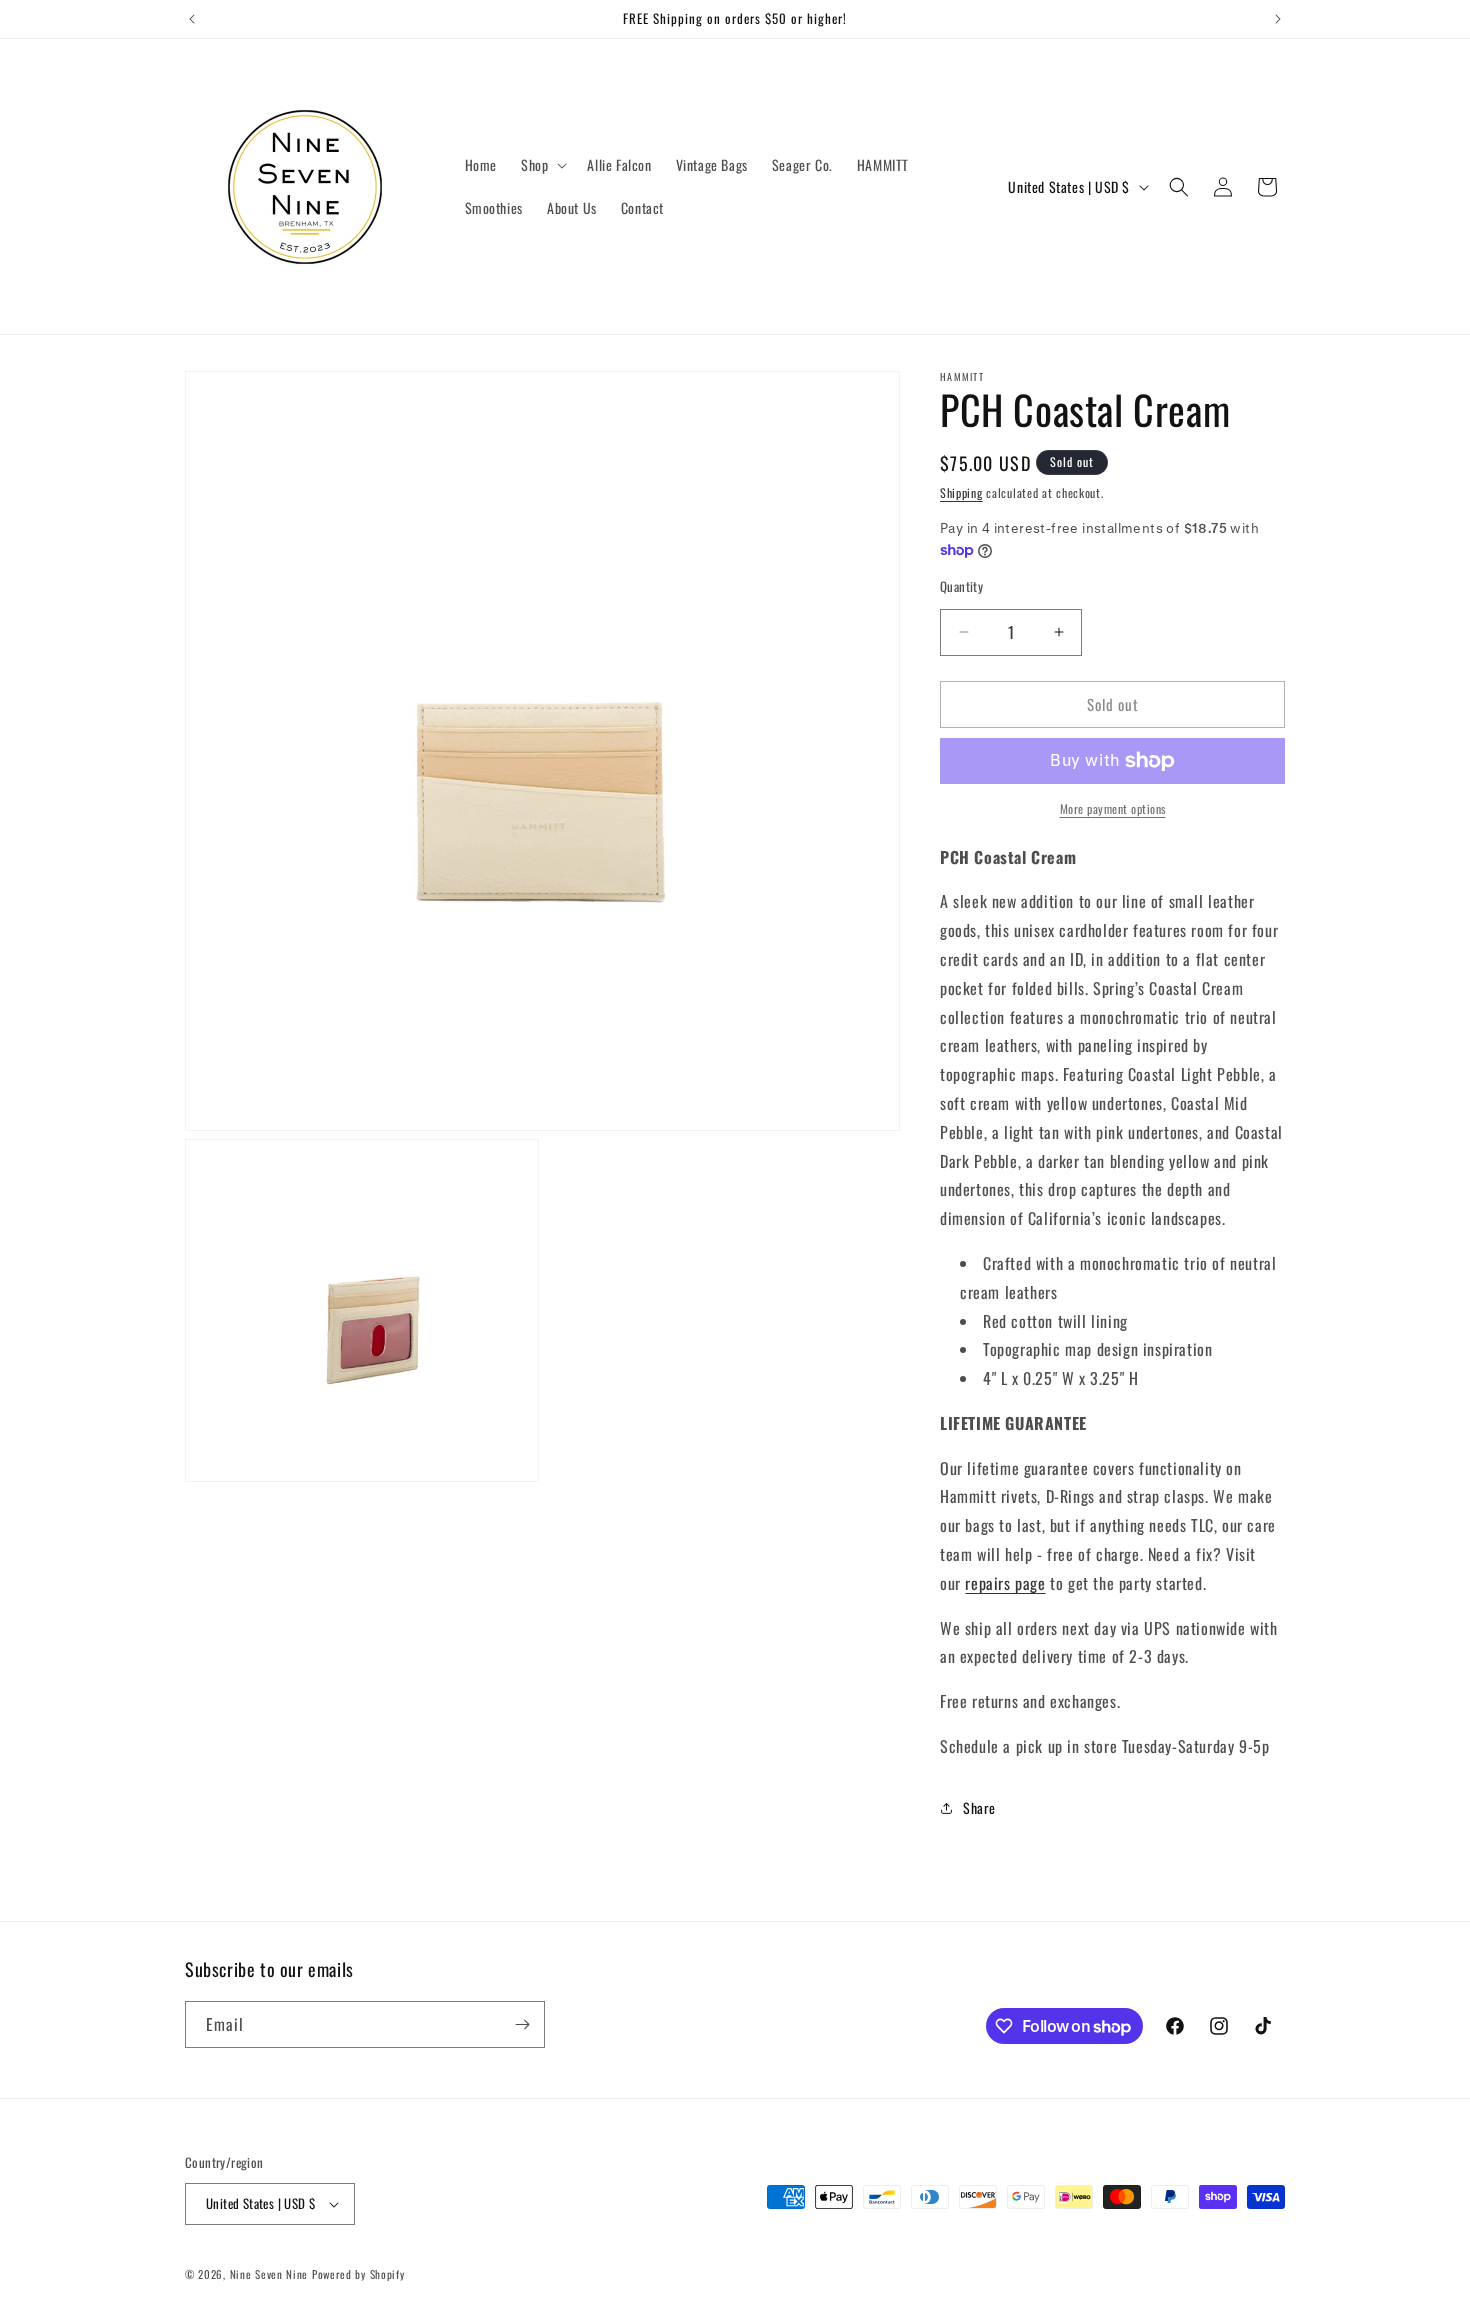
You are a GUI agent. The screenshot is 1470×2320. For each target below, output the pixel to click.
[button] (542, 165)
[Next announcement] (1278, 19)
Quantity (961, 586)
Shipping (961, 492)
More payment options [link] (1113, 808)
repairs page (1005, 1583)
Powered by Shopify (358, 2274)
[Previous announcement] (192, 19)
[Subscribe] (522, 2024)
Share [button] (979, 1807)
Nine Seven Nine (269, 2274)
